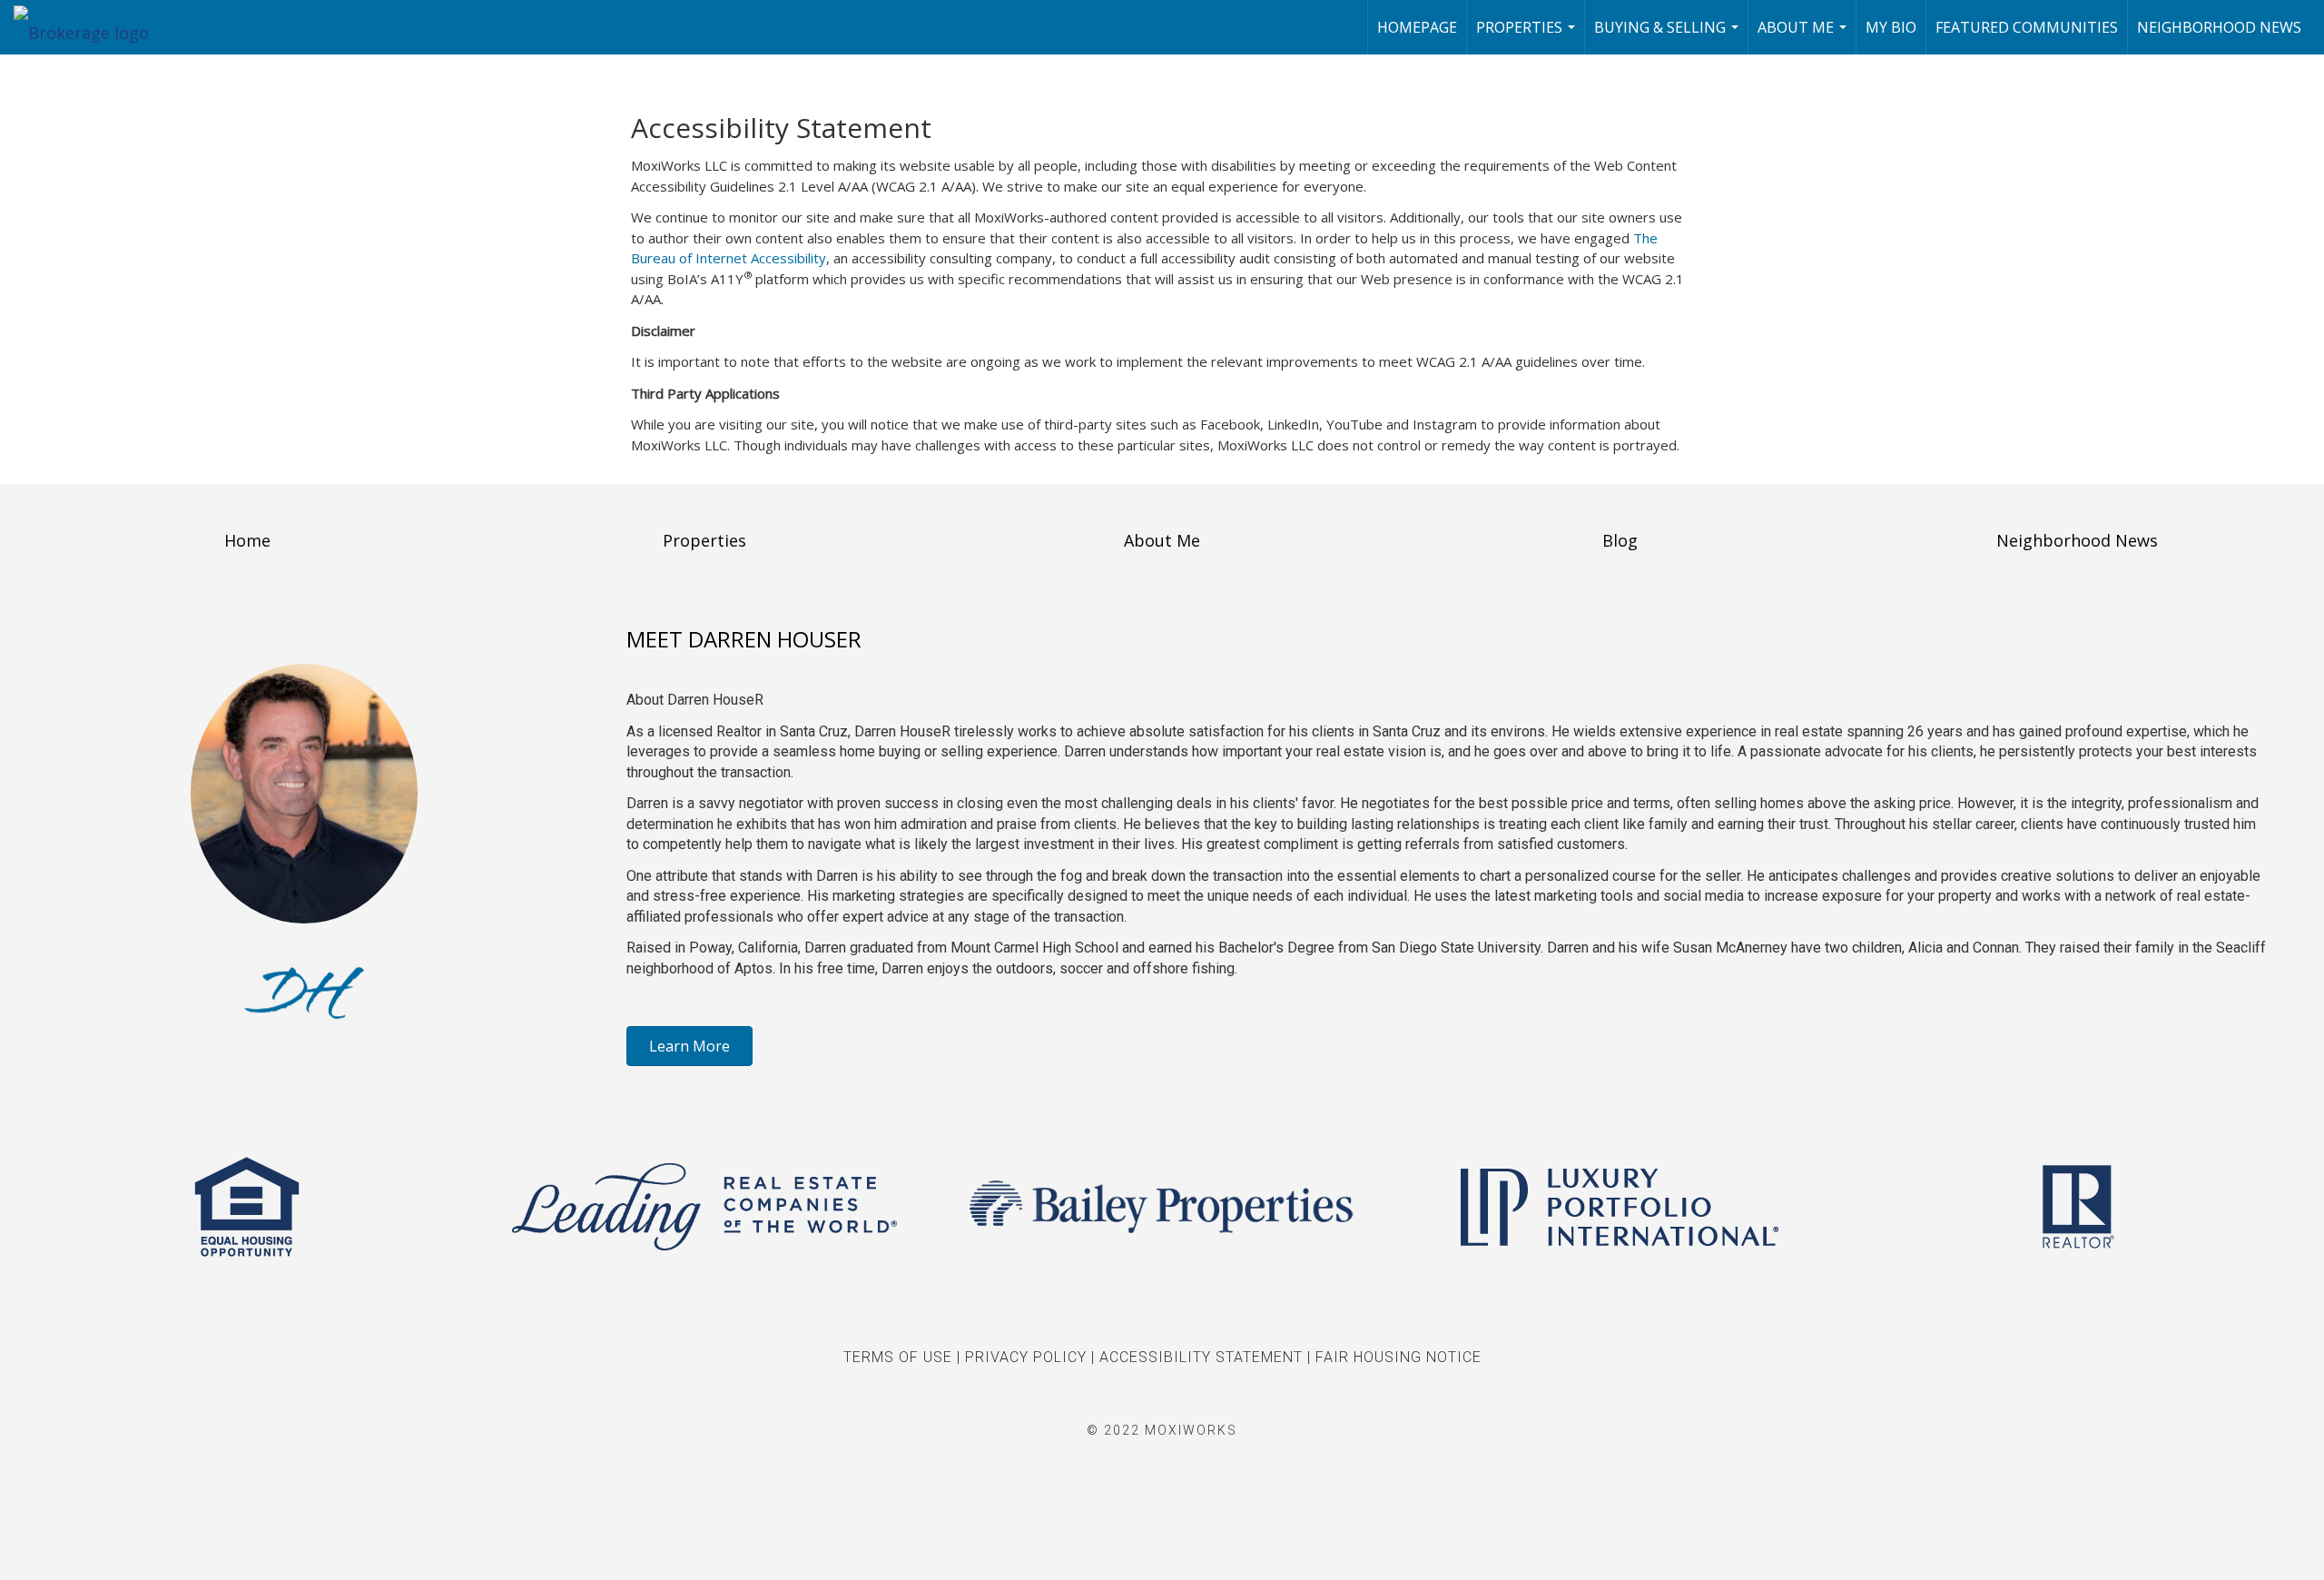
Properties (1528, 36)
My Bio (1891, 27)
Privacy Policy (1026, 1357)
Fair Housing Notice (1398, 1357)
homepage (1417, 27)
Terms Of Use (898, 1357)
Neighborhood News (2219, 27)
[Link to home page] (90, 27)
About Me (1804, 36)
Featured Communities (2027, 27)
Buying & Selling (1669, 36)
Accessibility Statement (1201, 1357)
